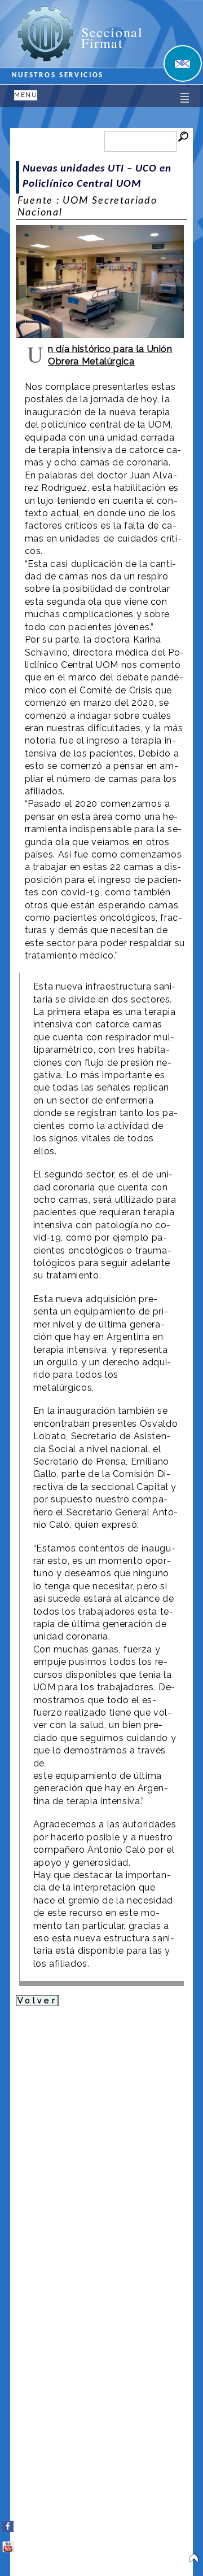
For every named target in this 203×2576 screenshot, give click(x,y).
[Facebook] (8, 2524)
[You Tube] (8, 2544)
